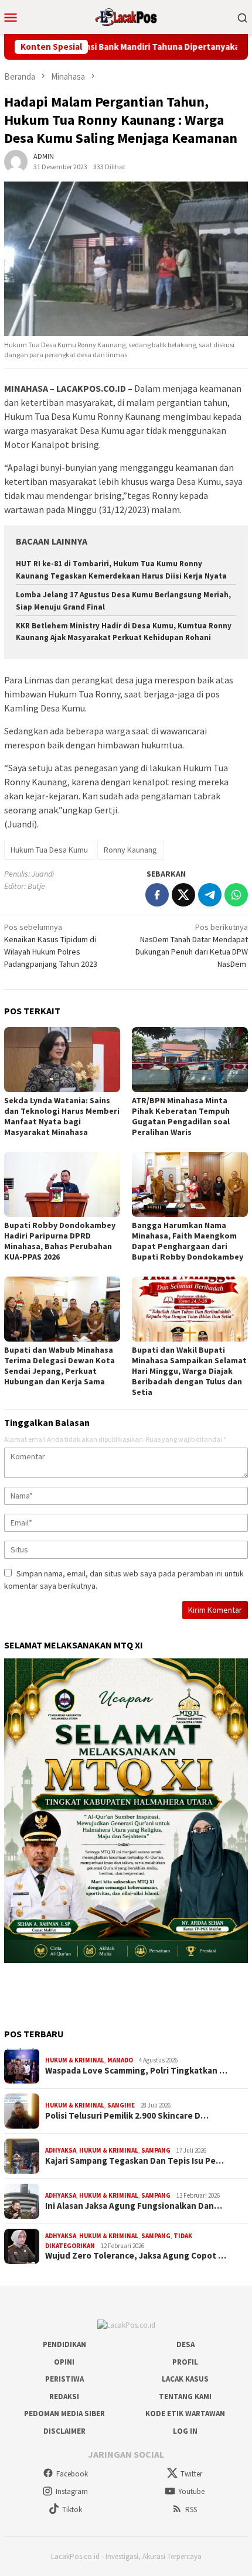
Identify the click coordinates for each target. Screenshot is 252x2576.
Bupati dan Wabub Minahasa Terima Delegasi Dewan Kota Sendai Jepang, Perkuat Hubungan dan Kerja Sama (59, 1366)
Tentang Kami (185, 2397)
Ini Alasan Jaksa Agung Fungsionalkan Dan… (134, 2206)
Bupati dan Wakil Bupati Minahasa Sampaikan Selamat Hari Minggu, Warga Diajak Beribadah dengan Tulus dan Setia (189, 1371)
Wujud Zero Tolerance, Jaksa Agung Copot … (136, 2256)
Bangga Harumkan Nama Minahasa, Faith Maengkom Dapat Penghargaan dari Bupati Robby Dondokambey (188, 1241)
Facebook (72, 2474)
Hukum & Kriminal (75, 2060)
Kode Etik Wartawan (185, 2413)
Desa (185, 2344)
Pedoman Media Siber (64, 2413)
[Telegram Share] (210, 895)
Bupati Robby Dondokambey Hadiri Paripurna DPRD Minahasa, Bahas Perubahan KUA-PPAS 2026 (60, 1241)
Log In (185, 2431)
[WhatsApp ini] (236, 895)
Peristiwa (64, 2379)
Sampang (156, 2150)
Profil (185, 2362)
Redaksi (64, 2397)
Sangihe (121, 2105)
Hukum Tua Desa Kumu (49, 850)
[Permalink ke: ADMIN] (16, 161)
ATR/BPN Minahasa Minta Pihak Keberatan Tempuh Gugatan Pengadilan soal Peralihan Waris (181, 1116)
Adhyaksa (61, 2150)
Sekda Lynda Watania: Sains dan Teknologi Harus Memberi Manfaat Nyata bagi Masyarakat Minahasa (62, 1116)
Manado (120, 2060)
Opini (64, 2362)
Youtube (191, 2491)
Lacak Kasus (185, 2379)
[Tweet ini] (183, 895)
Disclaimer (64, 2431)
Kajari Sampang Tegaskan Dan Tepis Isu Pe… (134, 2161)
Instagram (72, 2491)
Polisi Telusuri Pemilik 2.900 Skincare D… (127, 2116)
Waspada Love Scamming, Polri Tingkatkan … (136, 2071)
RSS (191, 2510)
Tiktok (72, 2510)
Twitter (191, 2474)
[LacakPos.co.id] (126, 16)
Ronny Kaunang (130, 850)
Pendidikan (64, 2344)
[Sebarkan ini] (157, 895)
